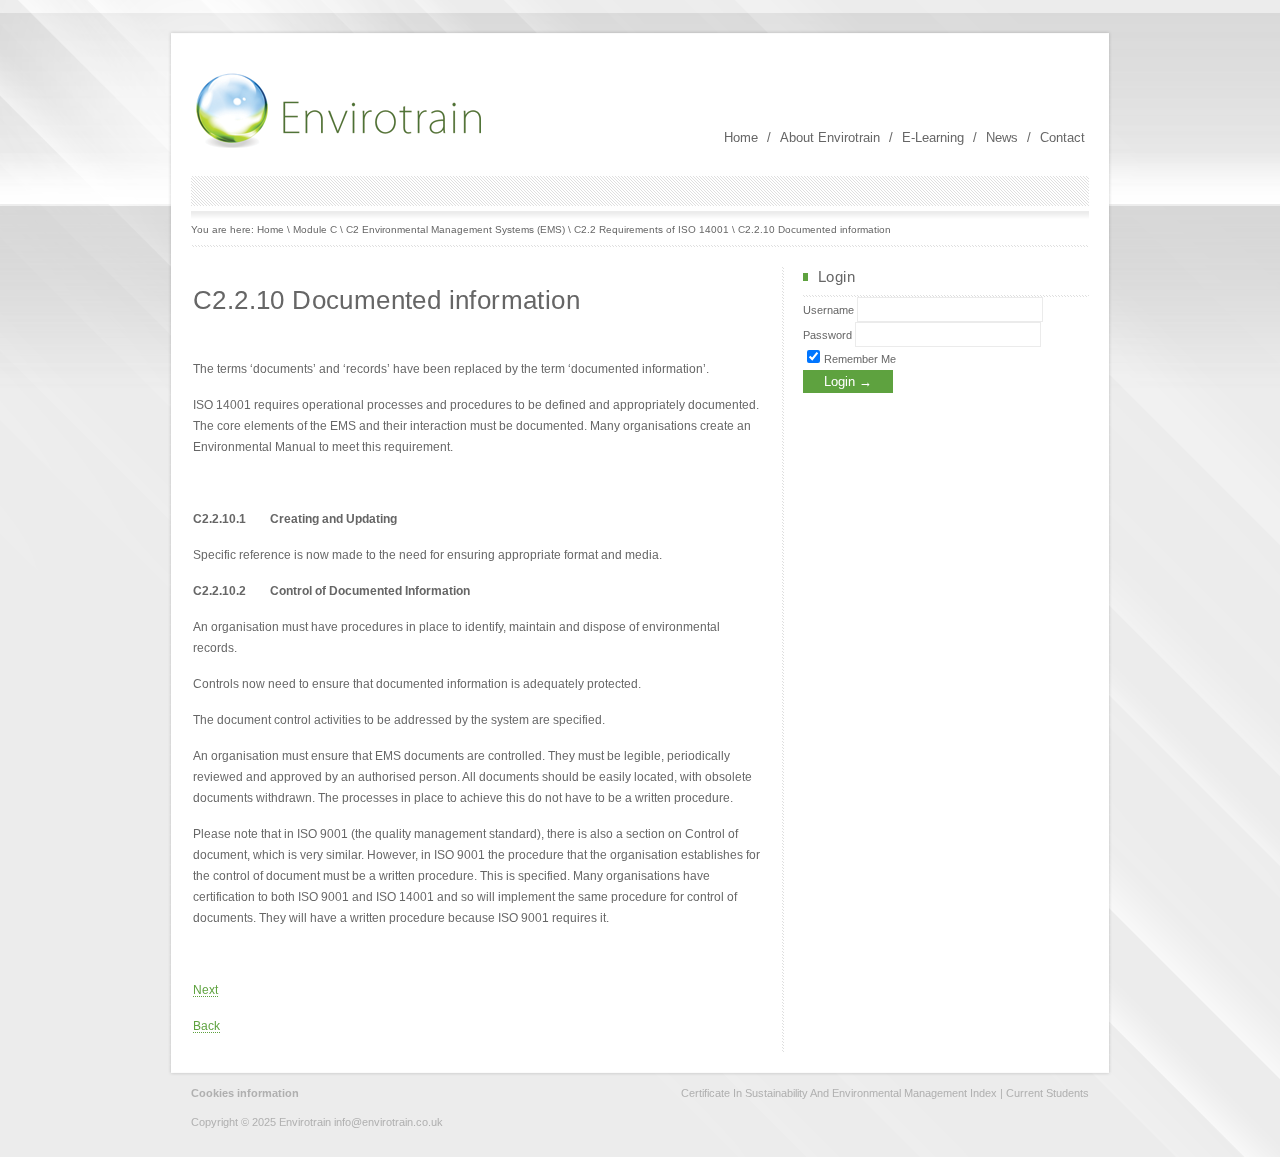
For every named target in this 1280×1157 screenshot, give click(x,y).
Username (828, 310)
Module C (315, 229)
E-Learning (933, 137)
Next (205, 990)
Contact (1062, 137)
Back (206, 1026)
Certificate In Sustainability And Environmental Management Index (839, 1093)
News (1002, 137)
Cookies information (245, 1093)
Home (741, 137)
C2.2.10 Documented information (814, 229)
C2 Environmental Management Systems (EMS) (455, 229)
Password (827, 335)
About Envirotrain (830, 137)
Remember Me (858, 359)
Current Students (1047, 1093)
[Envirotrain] (341, 146)
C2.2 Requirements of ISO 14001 (651, 229)
